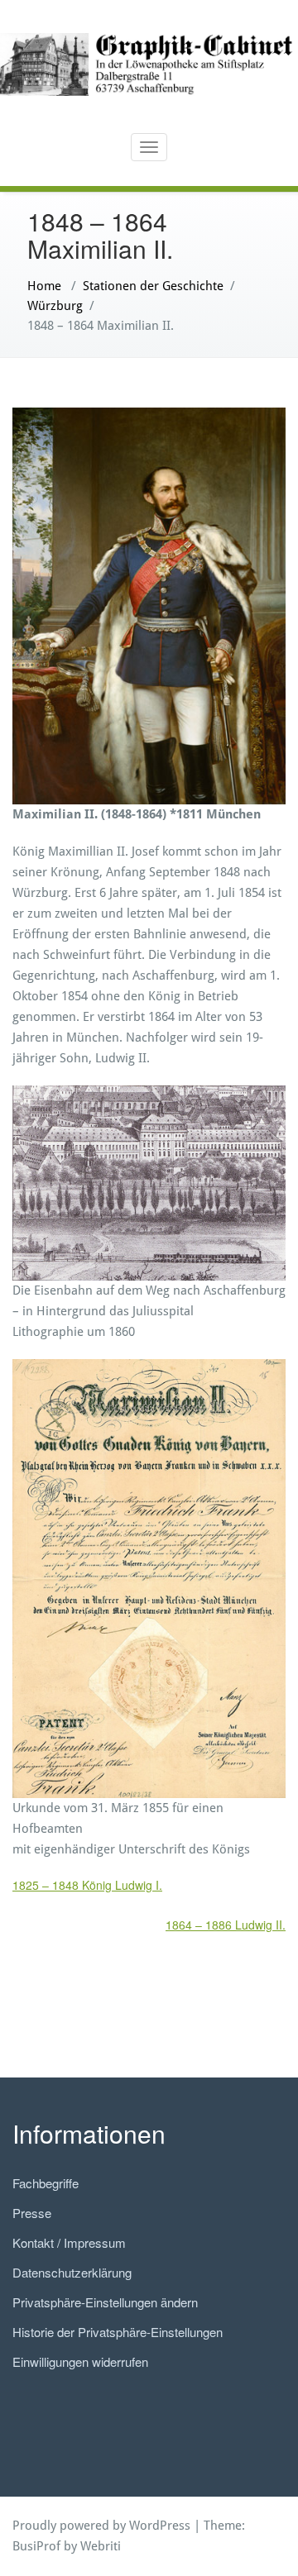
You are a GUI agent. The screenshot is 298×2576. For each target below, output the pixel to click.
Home (44, 286)
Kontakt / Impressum (69, 2242)
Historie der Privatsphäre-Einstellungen (118, 2332)
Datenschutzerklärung (72, 2272)
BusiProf (36, 2546)
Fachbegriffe (46, 2183)
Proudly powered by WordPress (101, 2526)
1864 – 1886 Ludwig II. (226, 1925)
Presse (32, 2213)
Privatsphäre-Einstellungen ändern (105, 2302)
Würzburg (55, 306)
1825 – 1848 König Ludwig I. (87, 1885)
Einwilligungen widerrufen (80, 2361)
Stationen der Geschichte (153, 286)
